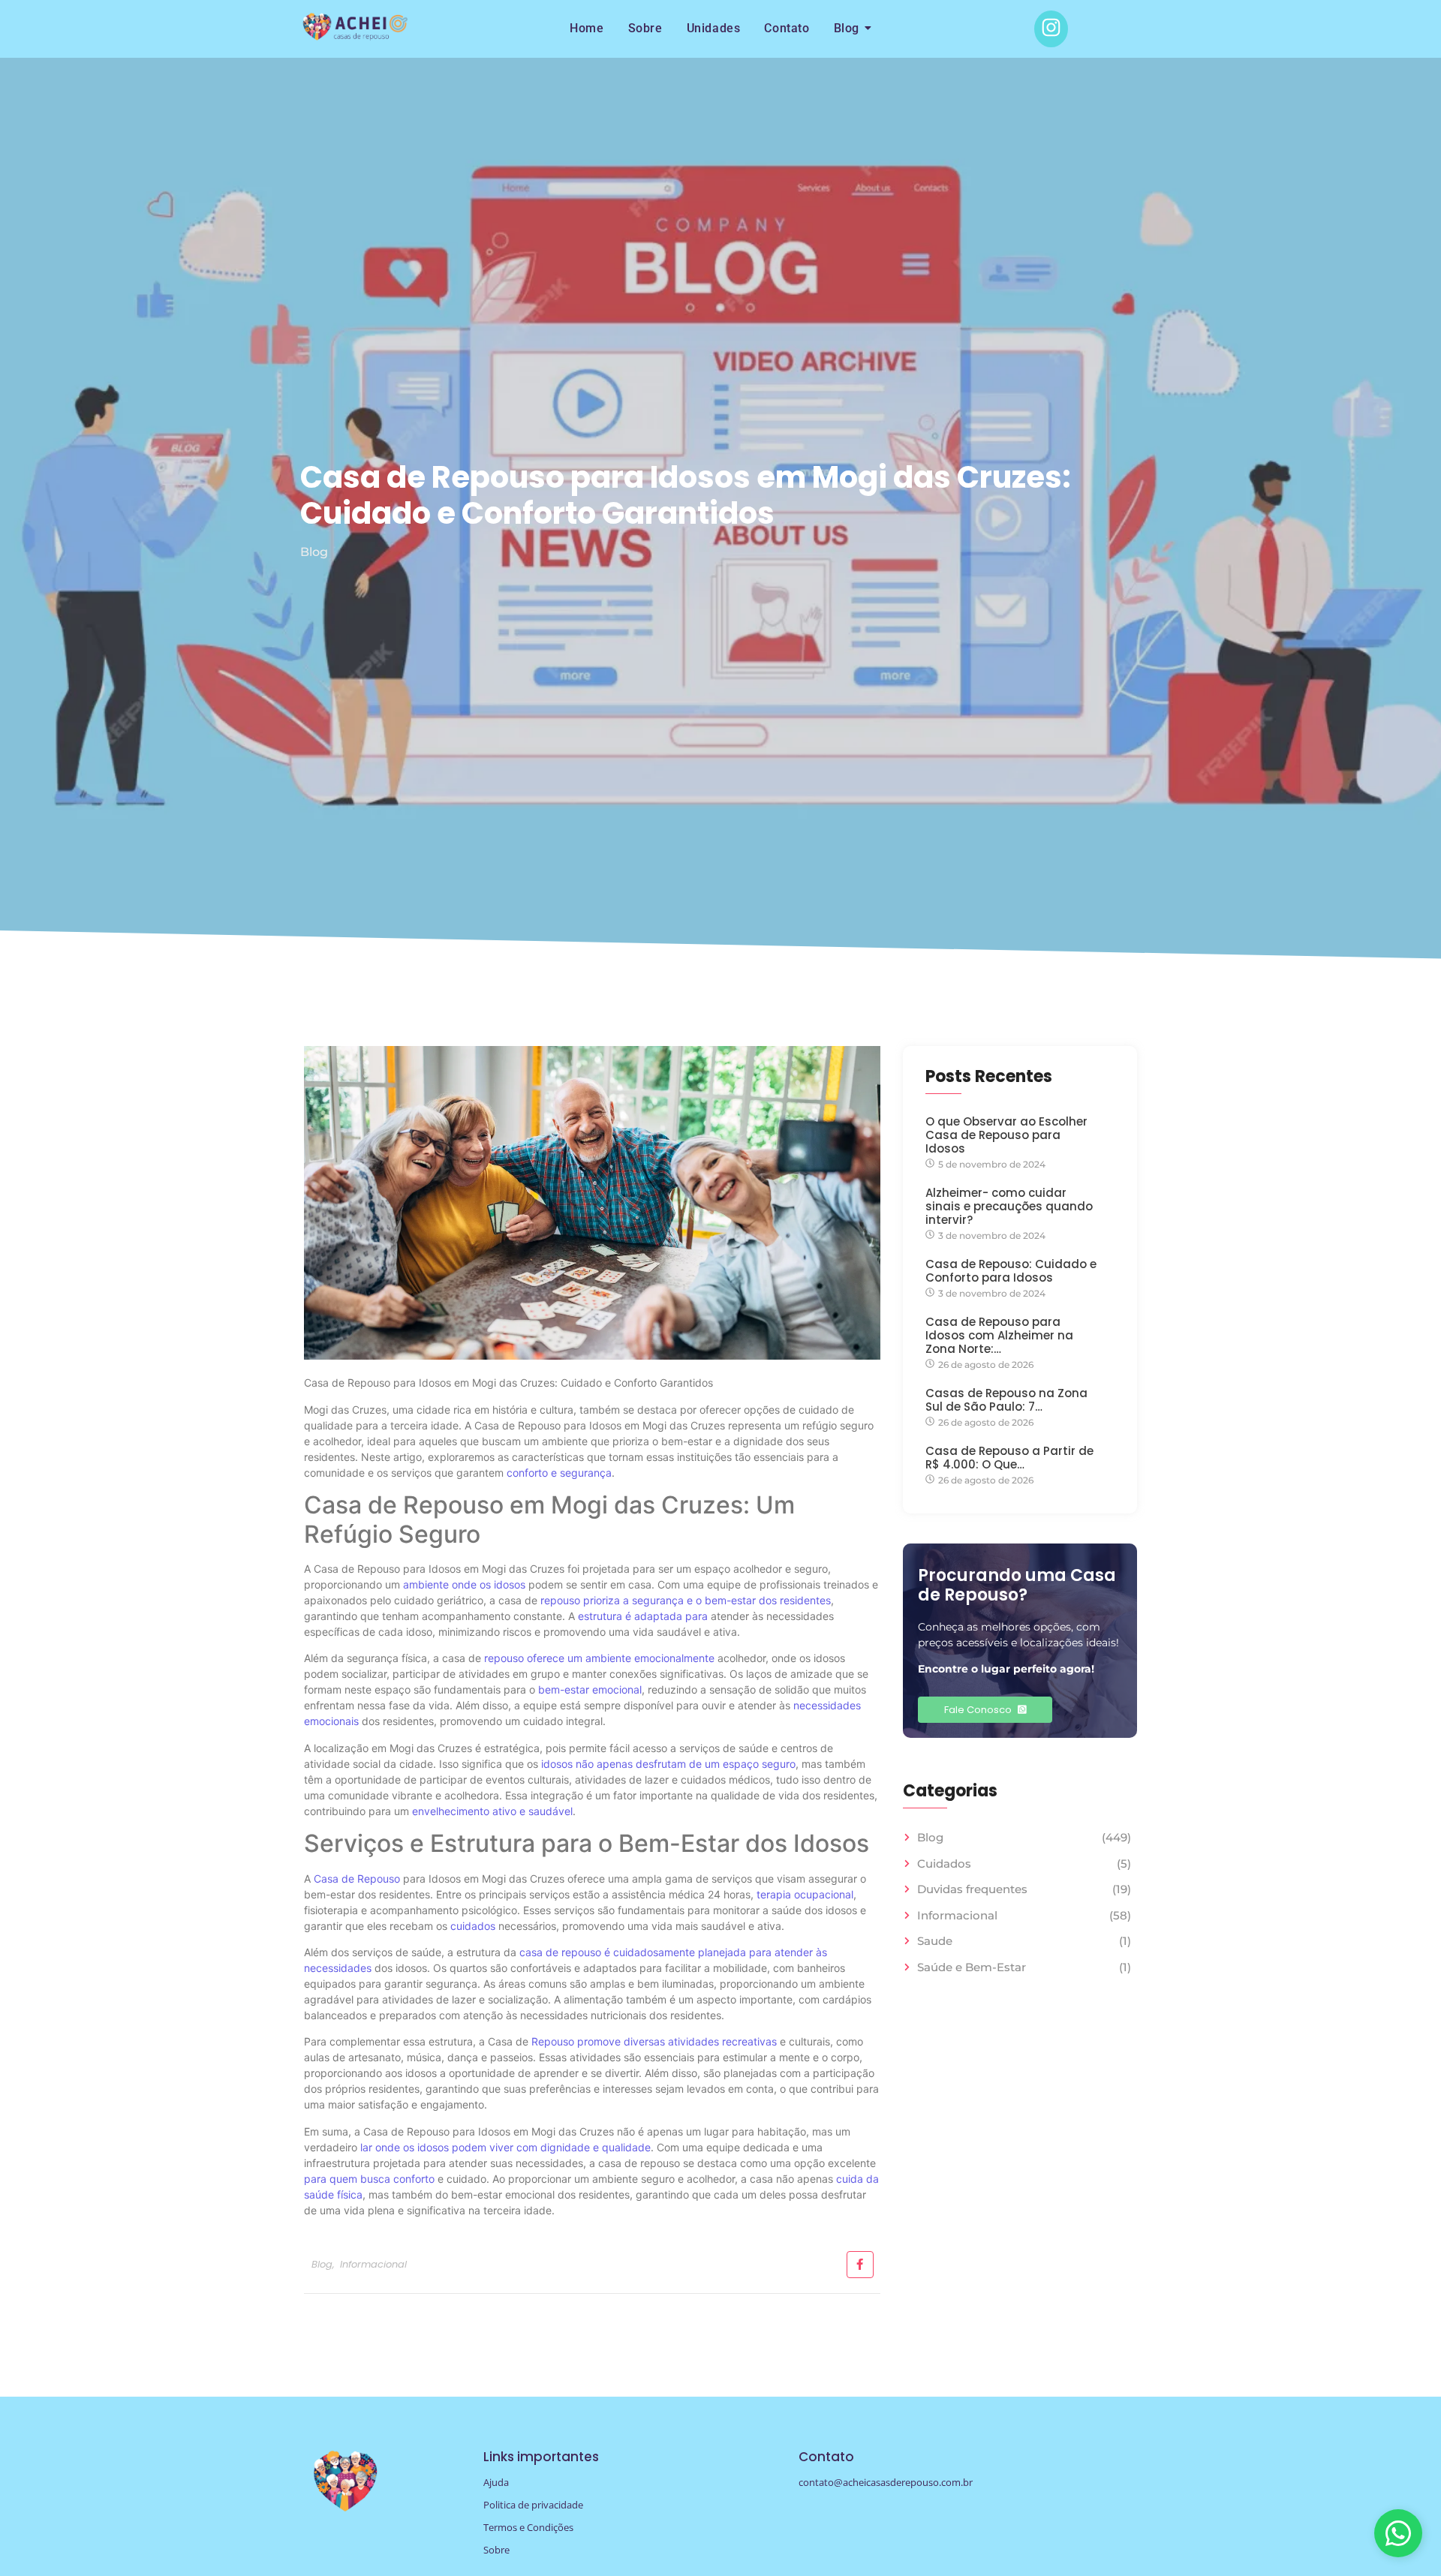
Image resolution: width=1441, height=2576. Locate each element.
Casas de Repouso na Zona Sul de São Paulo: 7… (1006, 1400)
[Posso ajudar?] (1398, 2533)
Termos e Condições (528, 2527)
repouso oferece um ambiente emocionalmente (599, 1658)
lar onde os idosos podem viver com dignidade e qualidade (505, 2147)
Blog (847, 28)
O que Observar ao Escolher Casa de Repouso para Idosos (1006, 1135)
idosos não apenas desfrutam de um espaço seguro (668, 1764)
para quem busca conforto (369, 2179)
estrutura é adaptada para (643, 1616)
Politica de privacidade (533, 2505)
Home (587, 28)
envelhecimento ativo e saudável (492, 1811)
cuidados (473, 1926)
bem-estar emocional (590, 1689)
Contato (787, 28)
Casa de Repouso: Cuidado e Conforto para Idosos (1011, 1271)
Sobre (645, 28)
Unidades (714, 28)
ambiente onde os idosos (464, 1584)
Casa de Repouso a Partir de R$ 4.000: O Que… (1009, 1458)
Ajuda (496, 2482)
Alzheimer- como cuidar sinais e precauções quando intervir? (1009, 1207)
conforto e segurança (559, 1473)
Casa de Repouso (357, 1879)
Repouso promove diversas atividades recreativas (654, 2041)
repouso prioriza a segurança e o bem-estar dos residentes (686, 1600)
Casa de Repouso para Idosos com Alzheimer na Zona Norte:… (999, 1336)
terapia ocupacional (805, 1894)
